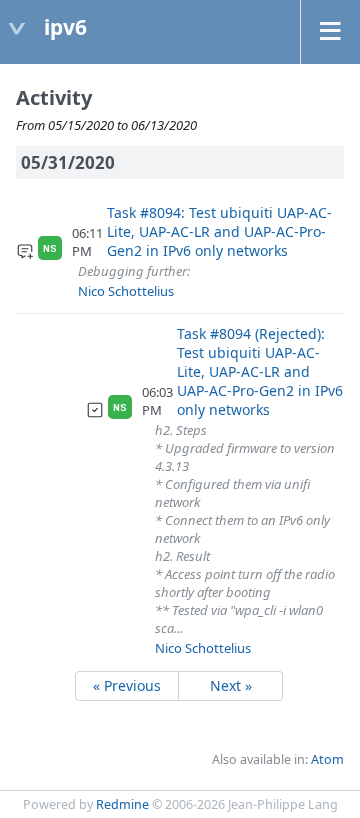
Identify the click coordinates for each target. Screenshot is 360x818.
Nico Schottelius (126, 291)
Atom (327, 759)
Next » (231, 685)
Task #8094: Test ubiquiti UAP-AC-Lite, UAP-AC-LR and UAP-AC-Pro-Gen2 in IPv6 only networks (219, 231)
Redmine (122, 804)
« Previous (127, 685)
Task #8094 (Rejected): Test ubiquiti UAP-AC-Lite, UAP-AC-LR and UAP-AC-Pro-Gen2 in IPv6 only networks (260, 371)
